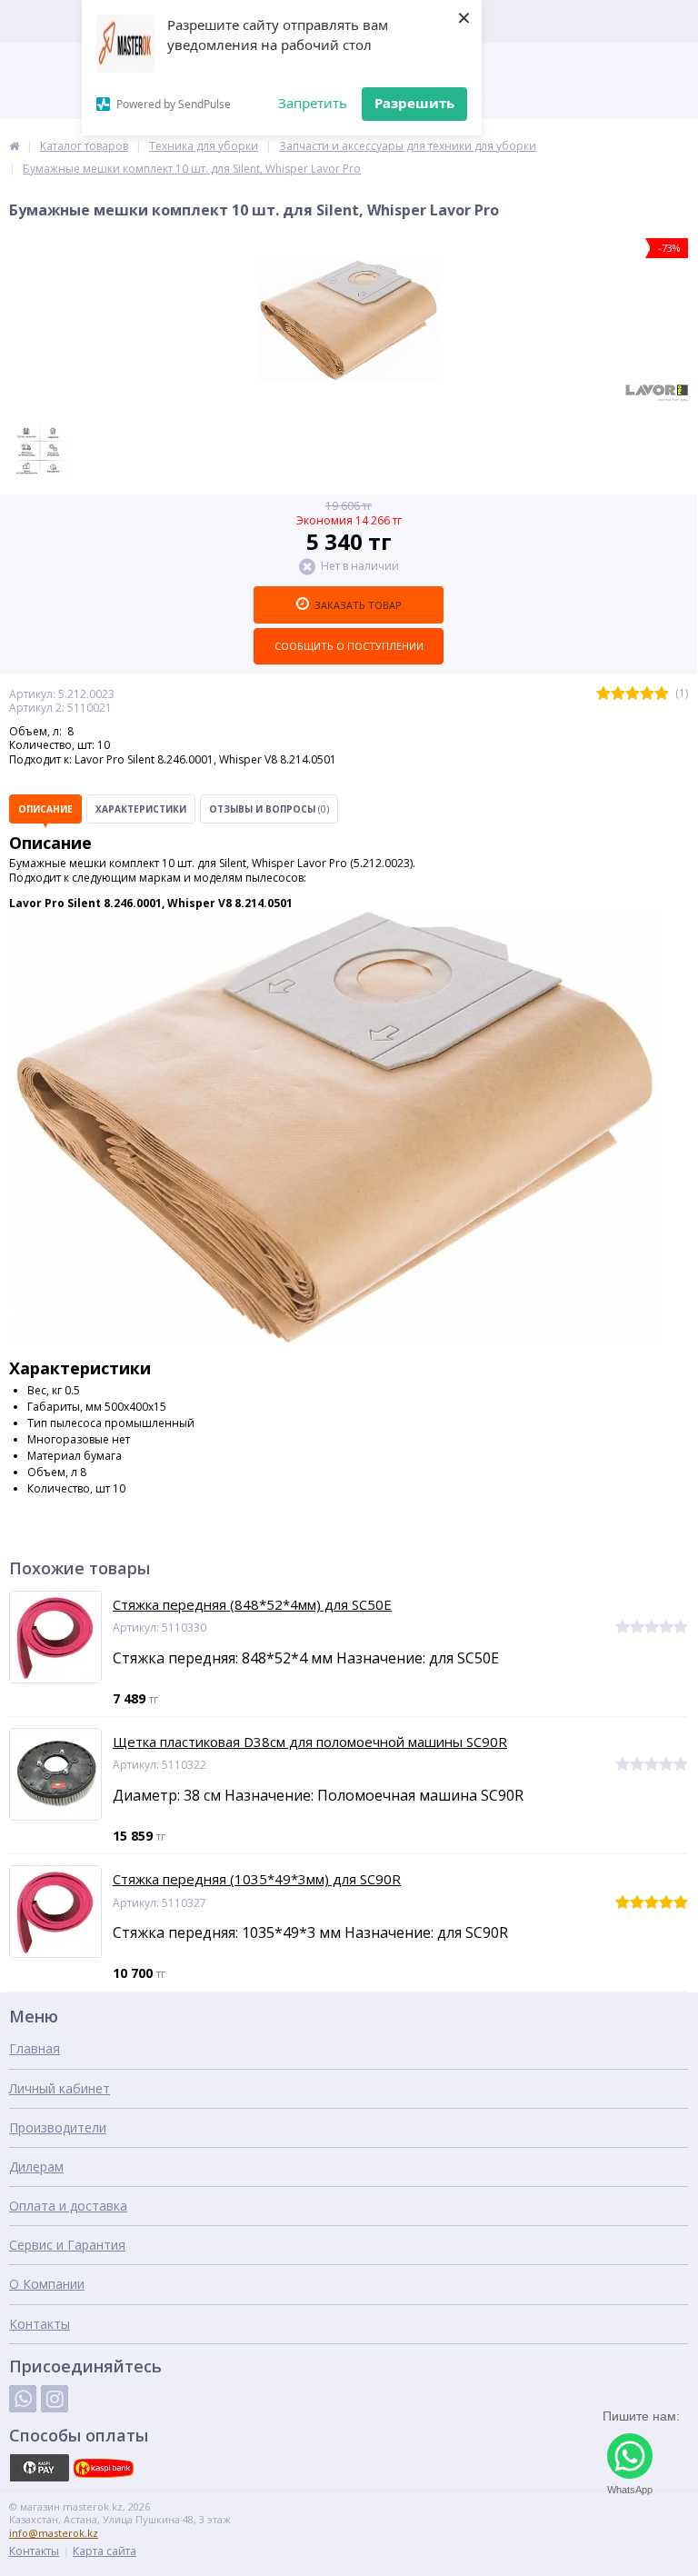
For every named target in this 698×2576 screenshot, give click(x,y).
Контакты (40, 2324)
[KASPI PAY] (39, 2468)
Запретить (313, 103)
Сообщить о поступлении (349, 646)
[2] (618, 694)
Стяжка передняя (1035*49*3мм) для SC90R (257, 1879)
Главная (35, 2048)
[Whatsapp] (23, 2399)
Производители (58, 2127)
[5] (662, 694)
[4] (647, 694)
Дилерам (36, 2167)
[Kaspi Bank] (104, 2468)
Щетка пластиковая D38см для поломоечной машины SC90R (310, 1742)
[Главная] (14, 146)
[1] (603, 694)
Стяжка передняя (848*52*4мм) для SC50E (252, 1605)
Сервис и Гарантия (67, 2245)
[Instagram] (55, 2399)
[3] (633, 694)
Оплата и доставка (68, 2206)
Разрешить (414, 103)
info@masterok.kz (54, 2533)
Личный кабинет (60, 2088)
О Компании (47, 2284)
